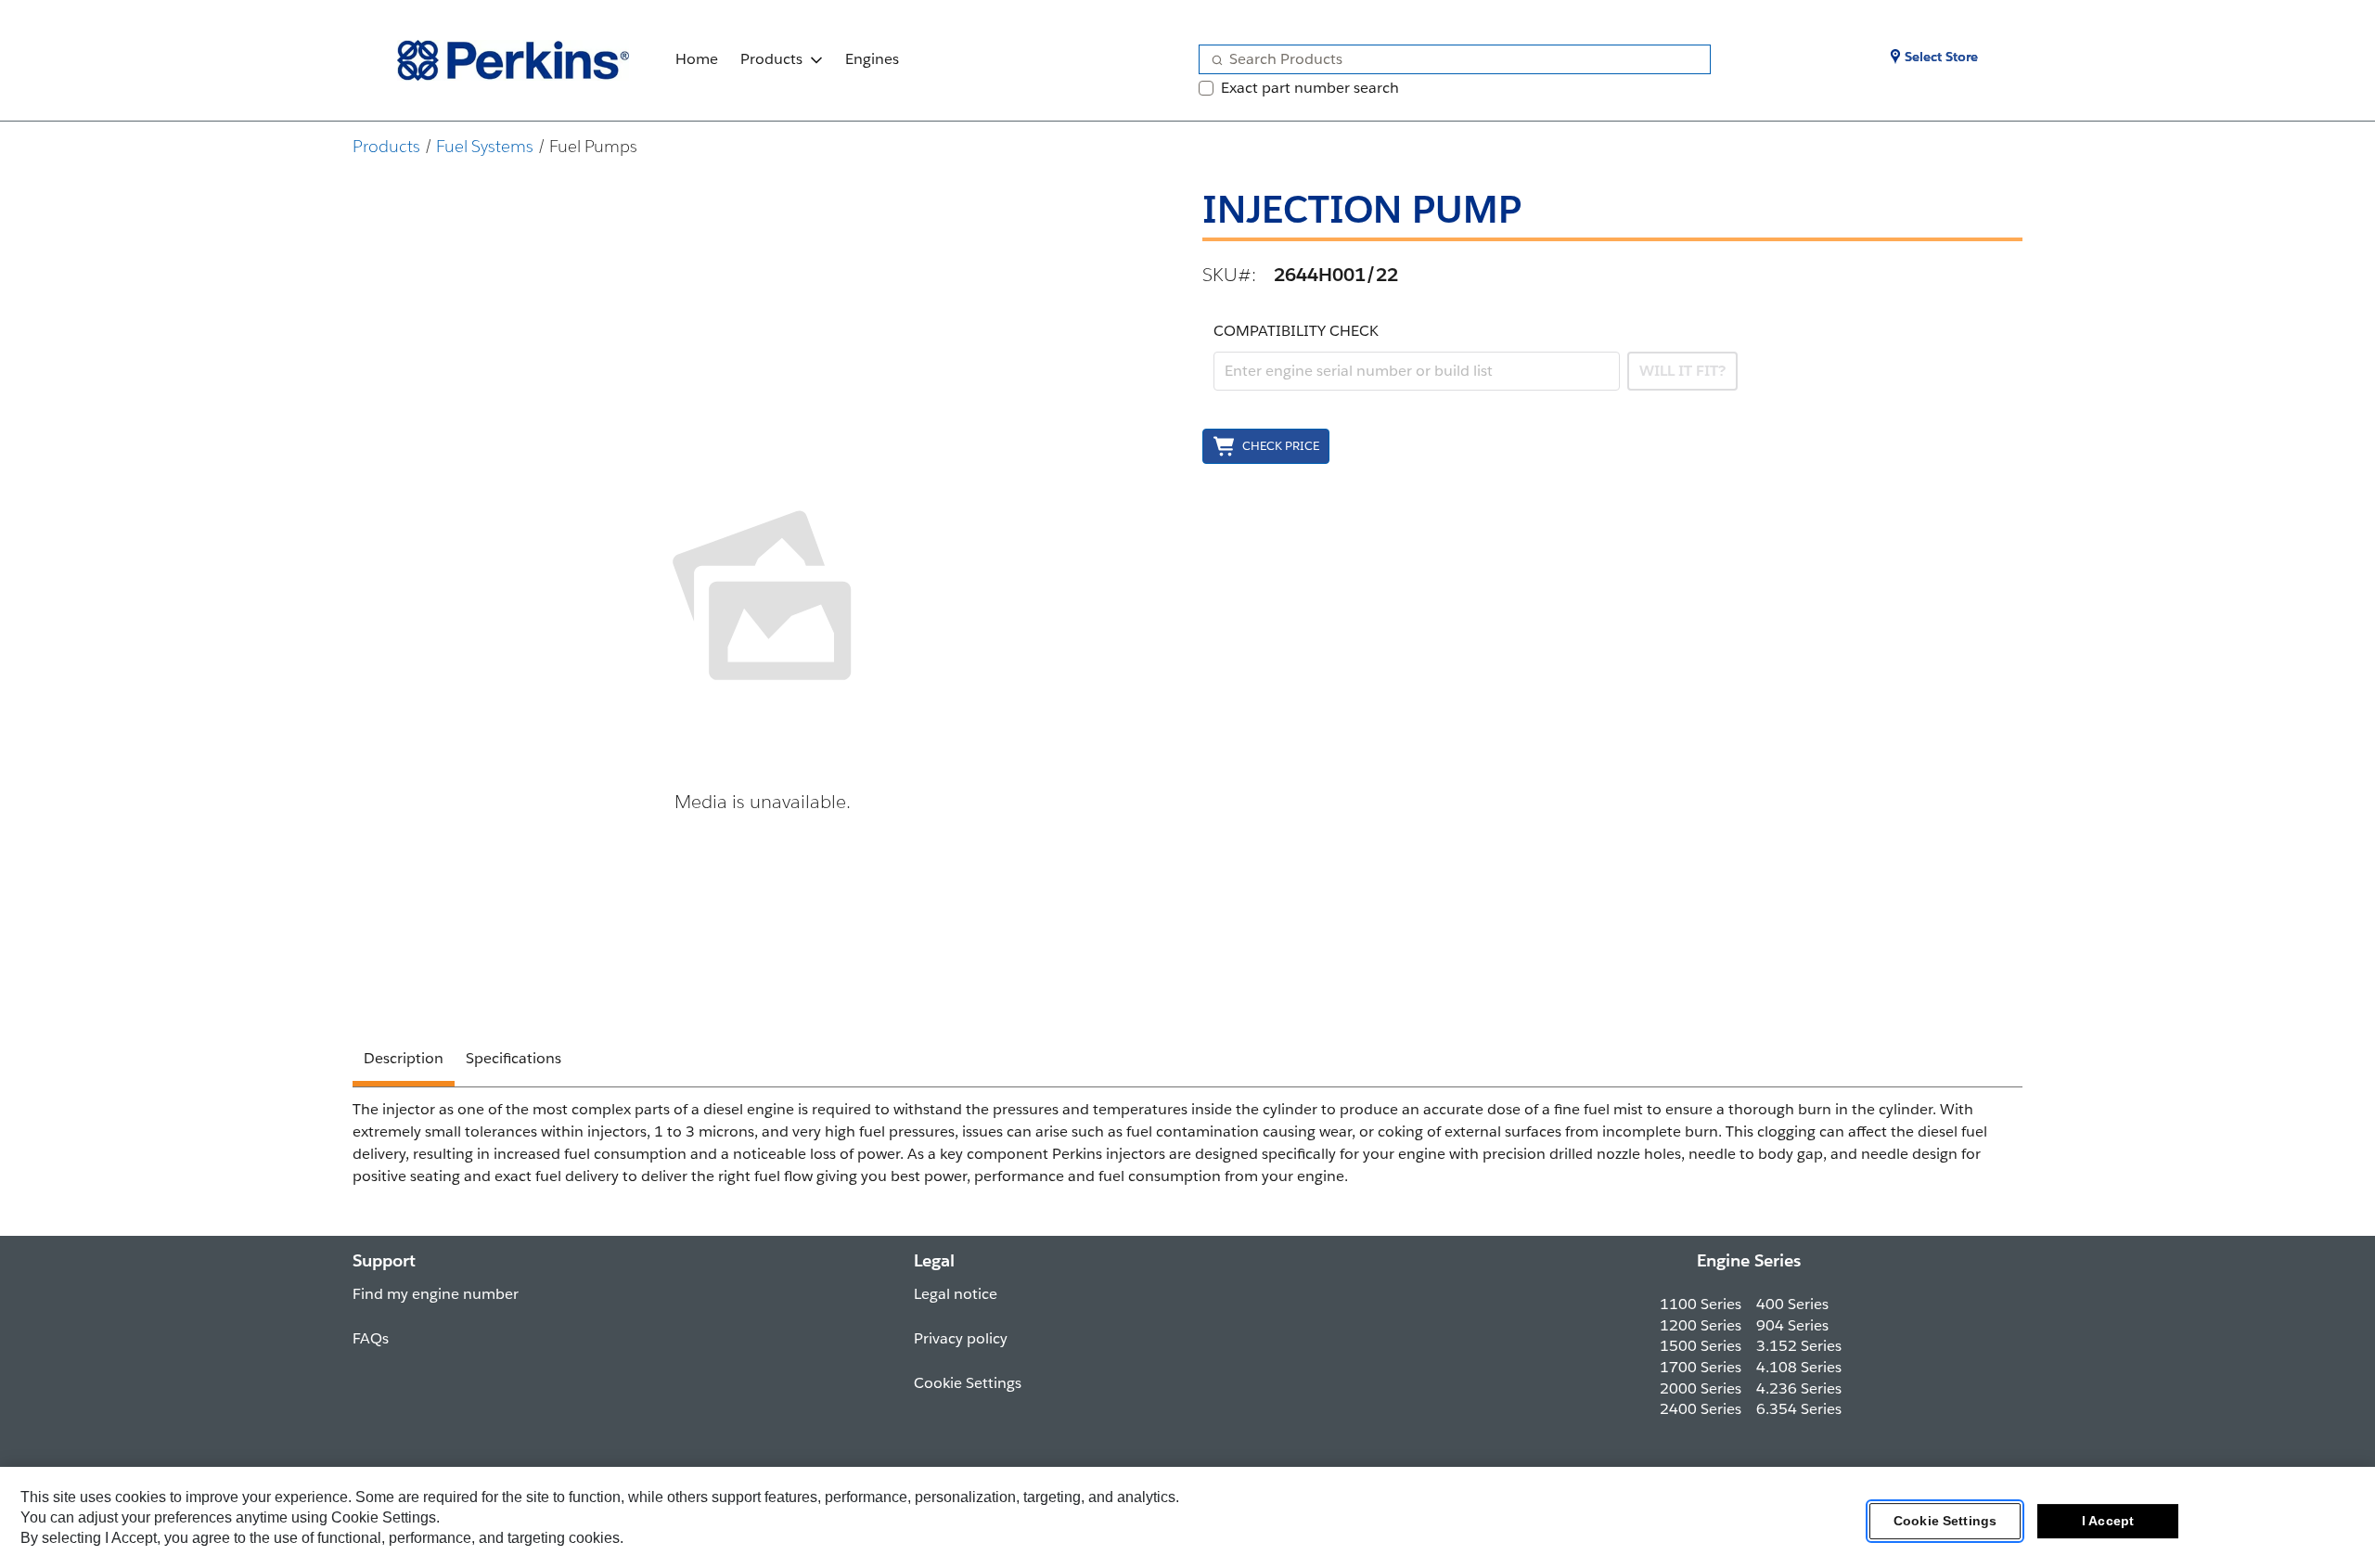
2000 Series (1701, 1388)
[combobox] (1447, 59)
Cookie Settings (1945, 1521)
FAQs (371, 1338)
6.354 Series (1799, 1409)
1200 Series (1701, 1325)
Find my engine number (436, 1294)
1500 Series (1701, 1346)
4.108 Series (1799, 1367)
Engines (872, 59)
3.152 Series (1799, 1346)
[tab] (404, 1061)
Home (697, 59)
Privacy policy (961, 1338)
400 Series (1792, 1304)
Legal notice (956, 1294)
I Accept (2108, 1521)
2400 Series (1701, 1409)
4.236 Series (1799, 1388)
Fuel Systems (485, 146)
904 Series (1792, 1325)
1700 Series (1701, 1367)
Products (771, 59)
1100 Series (1701, 1304)
